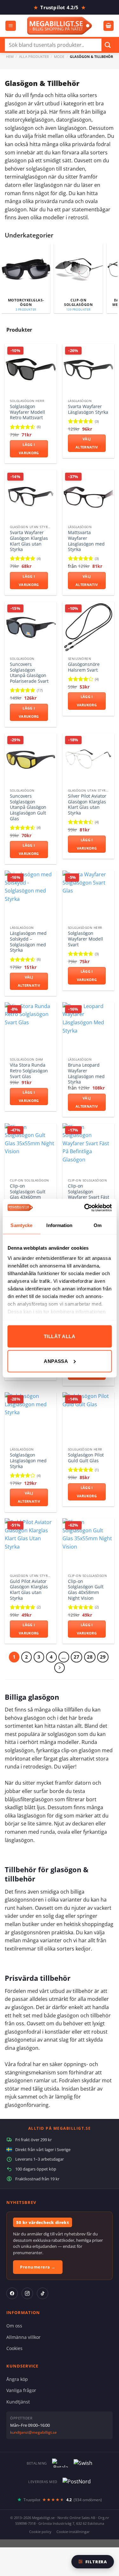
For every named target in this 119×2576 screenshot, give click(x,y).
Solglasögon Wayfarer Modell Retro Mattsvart (27, 412)
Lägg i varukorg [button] (29, 449)
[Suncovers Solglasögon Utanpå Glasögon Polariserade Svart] (31, 628)
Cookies (14, 2348)
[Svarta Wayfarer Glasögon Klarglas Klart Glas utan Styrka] (31, 496)
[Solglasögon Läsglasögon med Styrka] (31, 1418)
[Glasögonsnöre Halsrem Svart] (88, 628)
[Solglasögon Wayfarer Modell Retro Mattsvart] (31, 370)
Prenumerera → (38, 2267)
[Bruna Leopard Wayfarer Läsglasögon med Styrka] (88, 1028)
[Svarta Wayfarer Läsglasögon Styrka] (88, 370)
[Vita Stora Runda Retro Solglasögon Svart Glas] (31, 1028)
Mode (59, 56)
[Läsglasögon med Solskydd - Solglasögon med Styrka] (31, 896)
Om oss (14, 2326)
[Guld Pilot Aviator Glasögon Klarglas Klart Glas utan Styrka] (31, 1544)
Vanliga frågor (21, 2390)
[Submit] (108, 45)
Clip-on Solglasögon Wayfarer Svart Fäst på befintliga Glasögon (89, 1197)
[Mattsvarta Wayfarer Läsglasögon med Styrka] (88, 496)
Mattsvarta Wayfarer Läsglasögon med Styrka (86, 541)
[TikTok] (43, 2293)
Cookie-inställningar (73, 2532)
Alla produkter (34, 56)
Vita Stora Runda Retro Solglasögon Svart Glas (29, 1071)
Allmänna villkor (23, 2337)
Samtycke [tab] (21, 1225)
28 (90, 1657)
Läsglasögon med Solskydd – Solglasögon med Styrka (28, 942)
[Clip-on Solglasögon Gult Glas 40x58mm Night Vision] (88, 1544)
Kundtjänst (18, 2402)
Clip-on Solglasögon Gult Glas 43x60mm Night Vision (28, 1194)
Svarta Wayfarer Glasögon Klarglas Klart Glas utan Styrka (29, 541)
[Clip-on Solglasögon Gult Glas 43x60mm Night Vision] (31, 1149)
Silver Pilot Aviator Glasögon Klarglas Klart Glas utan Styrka (87, 805)
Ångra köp (17, 2379)
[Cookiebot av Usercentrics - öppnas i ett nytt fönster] (85, 1208)
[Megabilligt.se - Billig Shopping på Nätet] (60, 26)
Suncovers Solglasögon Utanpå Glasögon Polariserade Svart (29, 673)
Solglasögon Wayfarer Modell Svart (86, 939)
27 (76, 1657)
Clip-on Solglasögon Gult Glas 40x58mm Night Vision (86, 1590)
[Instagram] (27, 2293)
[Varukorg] (109, 26)
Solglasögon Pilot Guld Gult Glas (86, 1458)
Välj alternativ (87, 443)
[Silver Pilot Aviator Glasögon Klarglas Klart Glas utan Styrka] (88, 759)
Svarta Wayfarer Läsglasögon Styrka (88, 409)
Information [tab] (59, 1225)
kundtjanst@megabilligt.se (33, 2432)
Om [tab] (98, 1225)
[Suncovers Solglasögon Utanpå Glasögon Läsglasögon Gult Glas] (31, 759)
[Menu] (11, 26)
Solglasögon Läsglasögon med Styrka (28, 1461)
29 (103, 1657)
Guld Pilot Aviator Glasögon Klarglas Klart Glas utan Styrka (29, 1590)
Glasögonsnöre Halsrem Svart (84, 667)
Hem (10, 56)
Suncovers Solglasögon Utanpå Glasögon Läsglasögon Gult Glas (28, 807)
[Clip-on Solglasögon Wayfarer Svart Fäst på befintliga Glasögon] (88, 1149)
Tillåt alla (60, 1336)
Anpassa (56, 1361)
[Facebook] (12, 2293)
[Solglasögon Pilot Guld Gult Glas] (88, 1418)
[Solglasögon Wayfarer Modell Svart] (88, 896)
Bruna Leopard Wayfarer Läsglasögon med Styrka (86, 1073)
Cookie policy (40, 2532)
